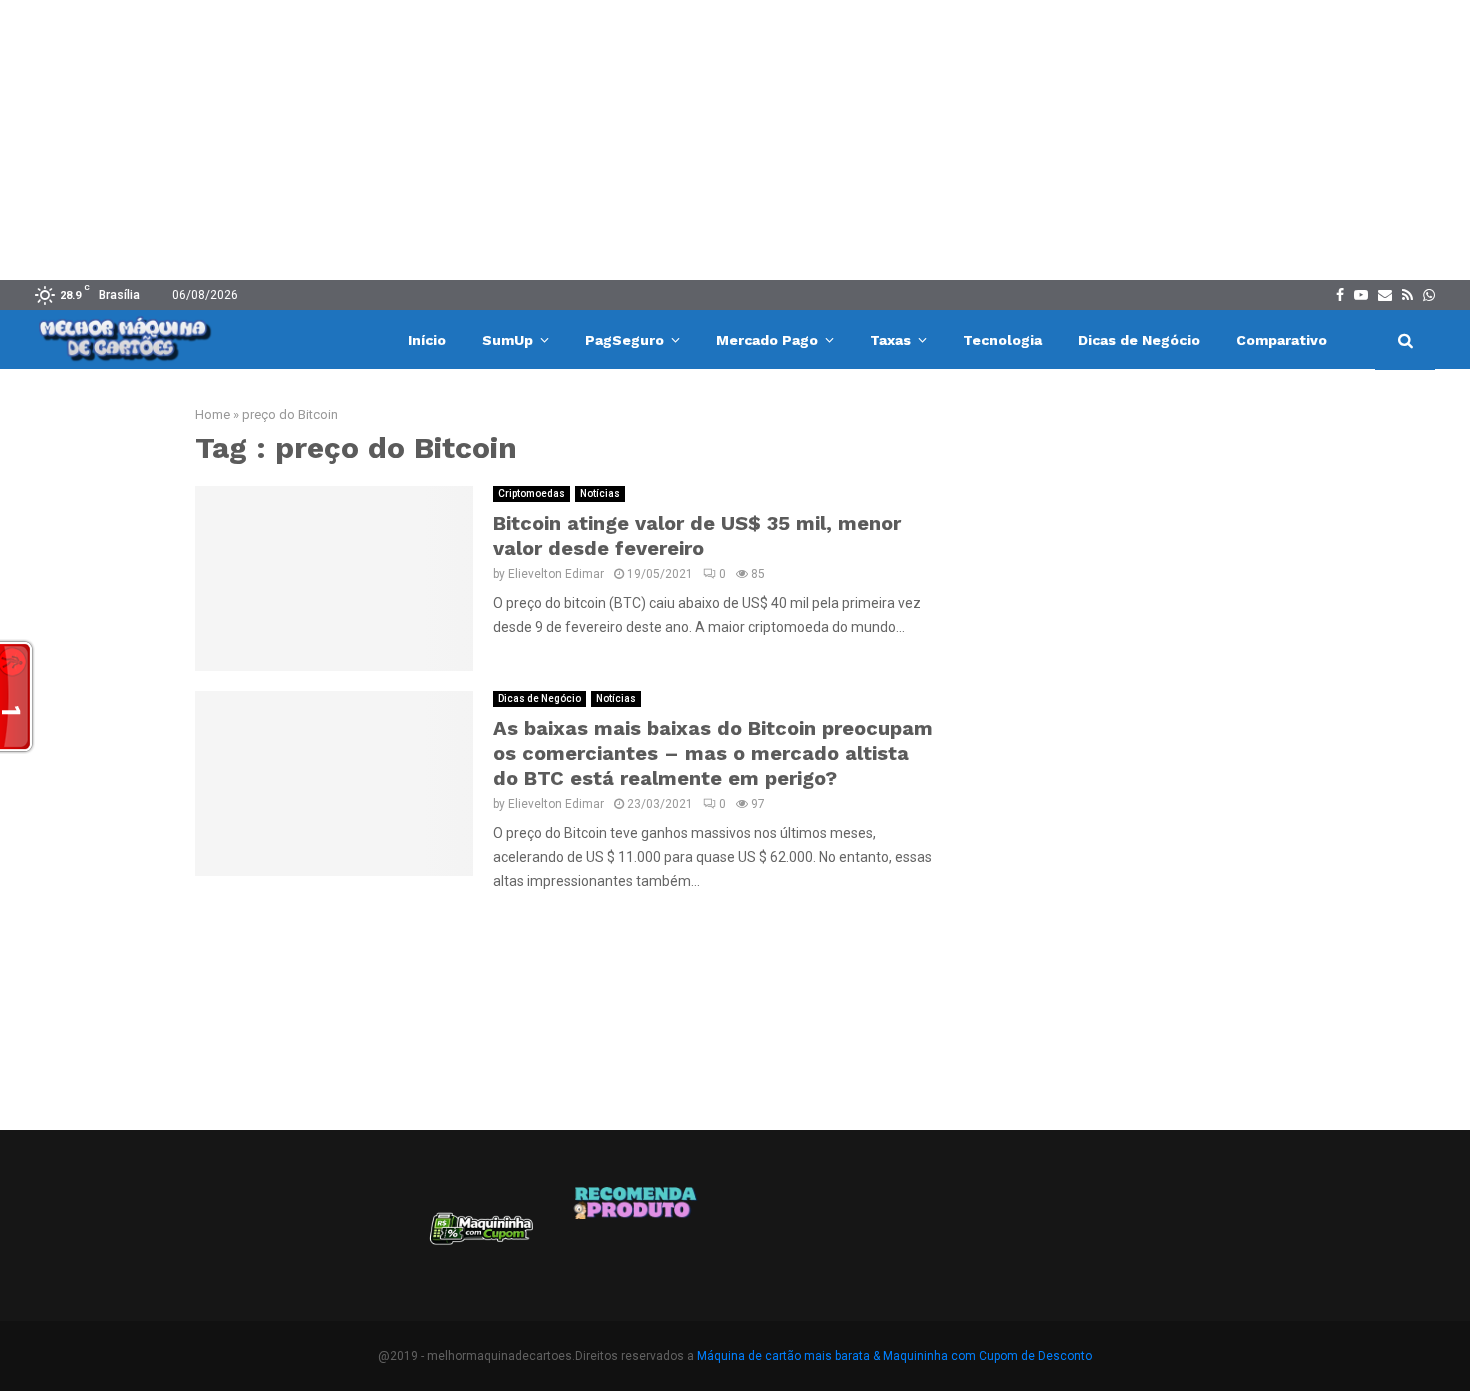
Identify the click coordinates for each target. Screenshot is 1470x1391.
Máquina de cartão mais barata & (788, 1356)
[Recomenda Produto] (637, 1236)
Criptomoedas (531, 493)
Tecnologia (1002, 340)
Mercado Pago (767, 340)
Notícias (600, 493)
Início (427, 340)
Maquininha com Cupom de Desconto (987, 1356)
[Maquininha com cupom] (479, 1236)
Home (212, 414)
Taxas (890, 340)
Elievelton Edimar (556, 574)
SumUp (507, 340)
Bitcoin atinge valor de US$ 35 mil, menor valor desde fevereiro (697, 535)
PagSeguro (624, 340)
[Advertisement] (735, 140)
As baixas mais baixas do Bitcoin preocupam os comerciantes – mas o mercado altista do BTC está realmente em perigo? (713, 753)
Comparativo (1281, 340)
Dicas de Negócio (1139, 340)
